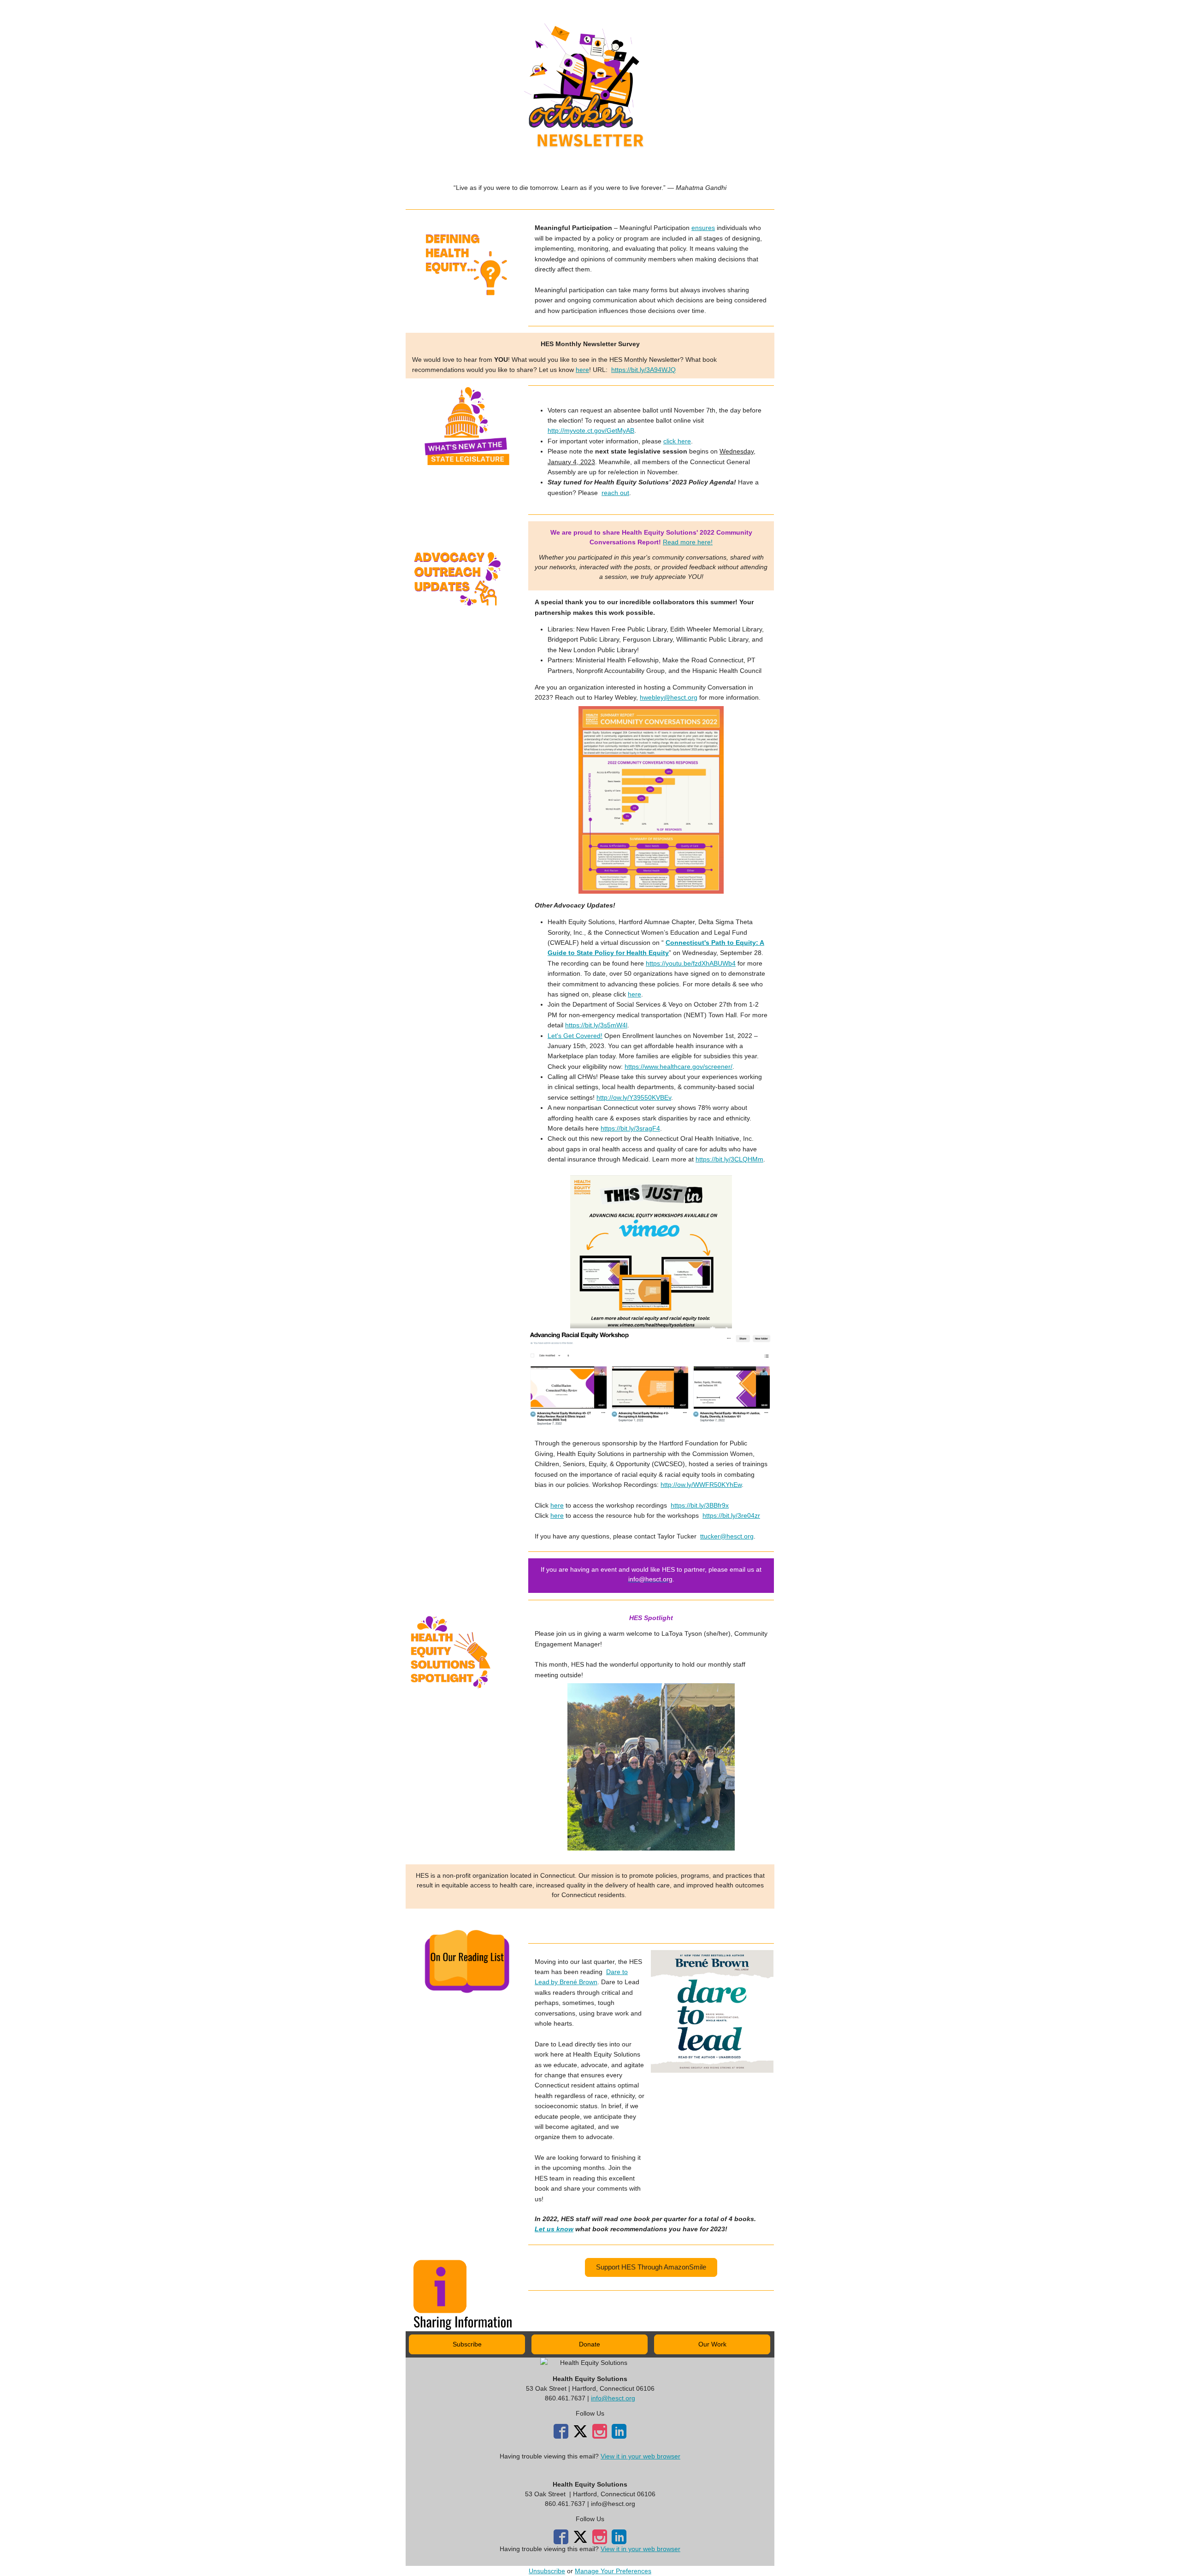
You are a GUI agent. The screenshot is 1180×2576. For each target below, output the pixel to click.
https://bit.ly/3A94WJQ (643, 370)
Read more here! (688, 542)
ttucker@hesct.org (727, 1536)
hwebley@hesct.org (669, 697)
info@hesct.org (613, 2398)
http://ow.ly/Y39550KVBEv (634, 1097)
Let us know (554, 2229)
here (582, 370)
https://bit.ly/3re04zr (731, 1515)
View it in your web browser (640, 2456)
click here (677, 441)
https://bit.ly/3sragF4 (630, 1128)
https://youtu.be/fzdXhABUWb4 (691, 963)
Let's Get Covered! (575, 1036)
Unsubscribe (547, 2571)
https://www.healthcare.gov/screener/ (678, 1067)
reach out (615, 493)
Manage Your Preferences (613, 2571)
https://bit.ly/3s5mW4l (596, 1025)
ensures (703, 228)
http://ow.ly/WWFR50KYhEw (701, 1485)
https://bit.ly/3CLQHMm (729, 1159)
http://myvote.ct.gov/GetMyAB (591, 430)
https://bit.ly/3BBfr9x (700, 1505)
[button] (651, 2267)
